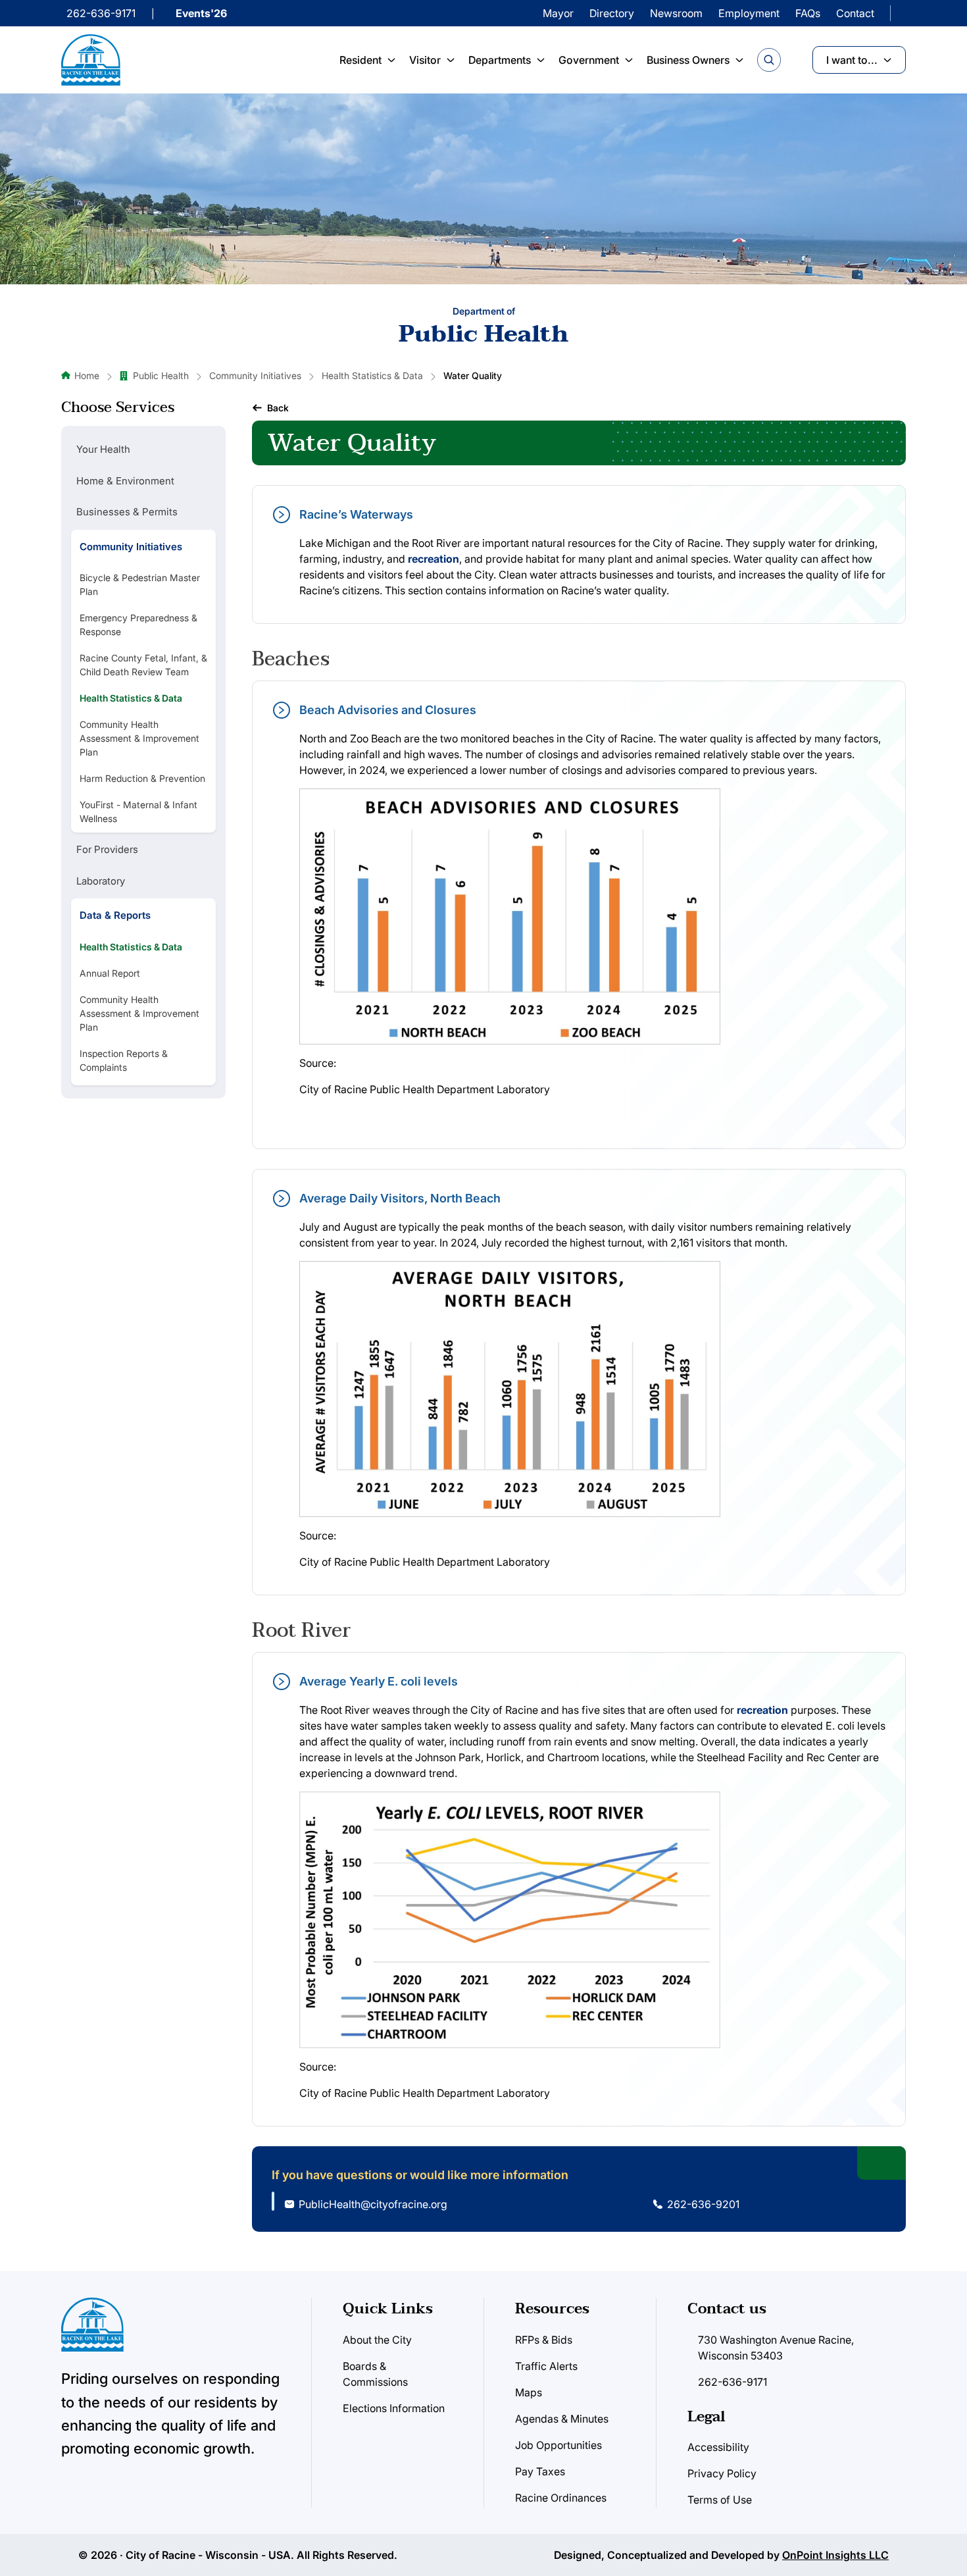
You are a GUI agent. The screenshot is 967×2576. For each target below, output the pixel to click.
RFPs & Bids (544, 2340)
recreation (434, 559)
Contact (855, 13)
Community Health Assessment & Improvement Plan (139, 738)
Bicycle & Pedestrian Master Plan (140, 584)
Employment (749, 13)
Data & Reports (115, 915)
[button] (270, 408)
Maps (529, 2392)
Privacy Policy (722, 2473)
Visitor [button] (425, 60)
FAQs (808, 13)
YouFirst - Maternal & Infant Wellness (138, 811)
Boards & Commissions (375, 2374)
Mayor (558, 13)
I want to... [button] (852, 60)
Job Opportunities (558, 2445)
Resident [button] (360, 60)
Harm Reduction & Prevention (142, 778)
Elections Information (394, 2408)
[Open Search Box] (769, 60)
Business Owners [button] (688, 60)
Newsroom (676, 13)
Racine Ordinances (561, 2498)
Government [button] (589, 60)
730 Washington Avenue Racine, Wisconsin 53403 (776, 2348)
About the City (377, 2340)
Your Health (103, 449)
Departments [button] (500, 60)
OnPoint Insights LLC (835, 2555)
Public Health (161, 375)
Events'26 (201, 13)
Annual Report (110, 973)
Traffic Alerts (546, 2366)
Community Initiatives (255, 375)
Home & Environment (125, 481)
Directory (612, 13)
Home (87, 375)
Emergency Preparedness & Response (138, 625)
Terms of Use (720, 2500)
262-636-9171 (101, 13)
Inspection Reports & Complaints (124, 1060)
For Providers (107, 849)
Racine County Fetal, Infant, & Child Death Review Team (143, 665)
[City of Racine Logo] (91, 60)
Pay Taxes (540, 2471)
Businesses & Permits (127, 512)
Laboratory (101, 881)
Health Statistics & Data (372, 375)
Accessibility (718, 2447)
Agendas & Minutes (562, 2419)
